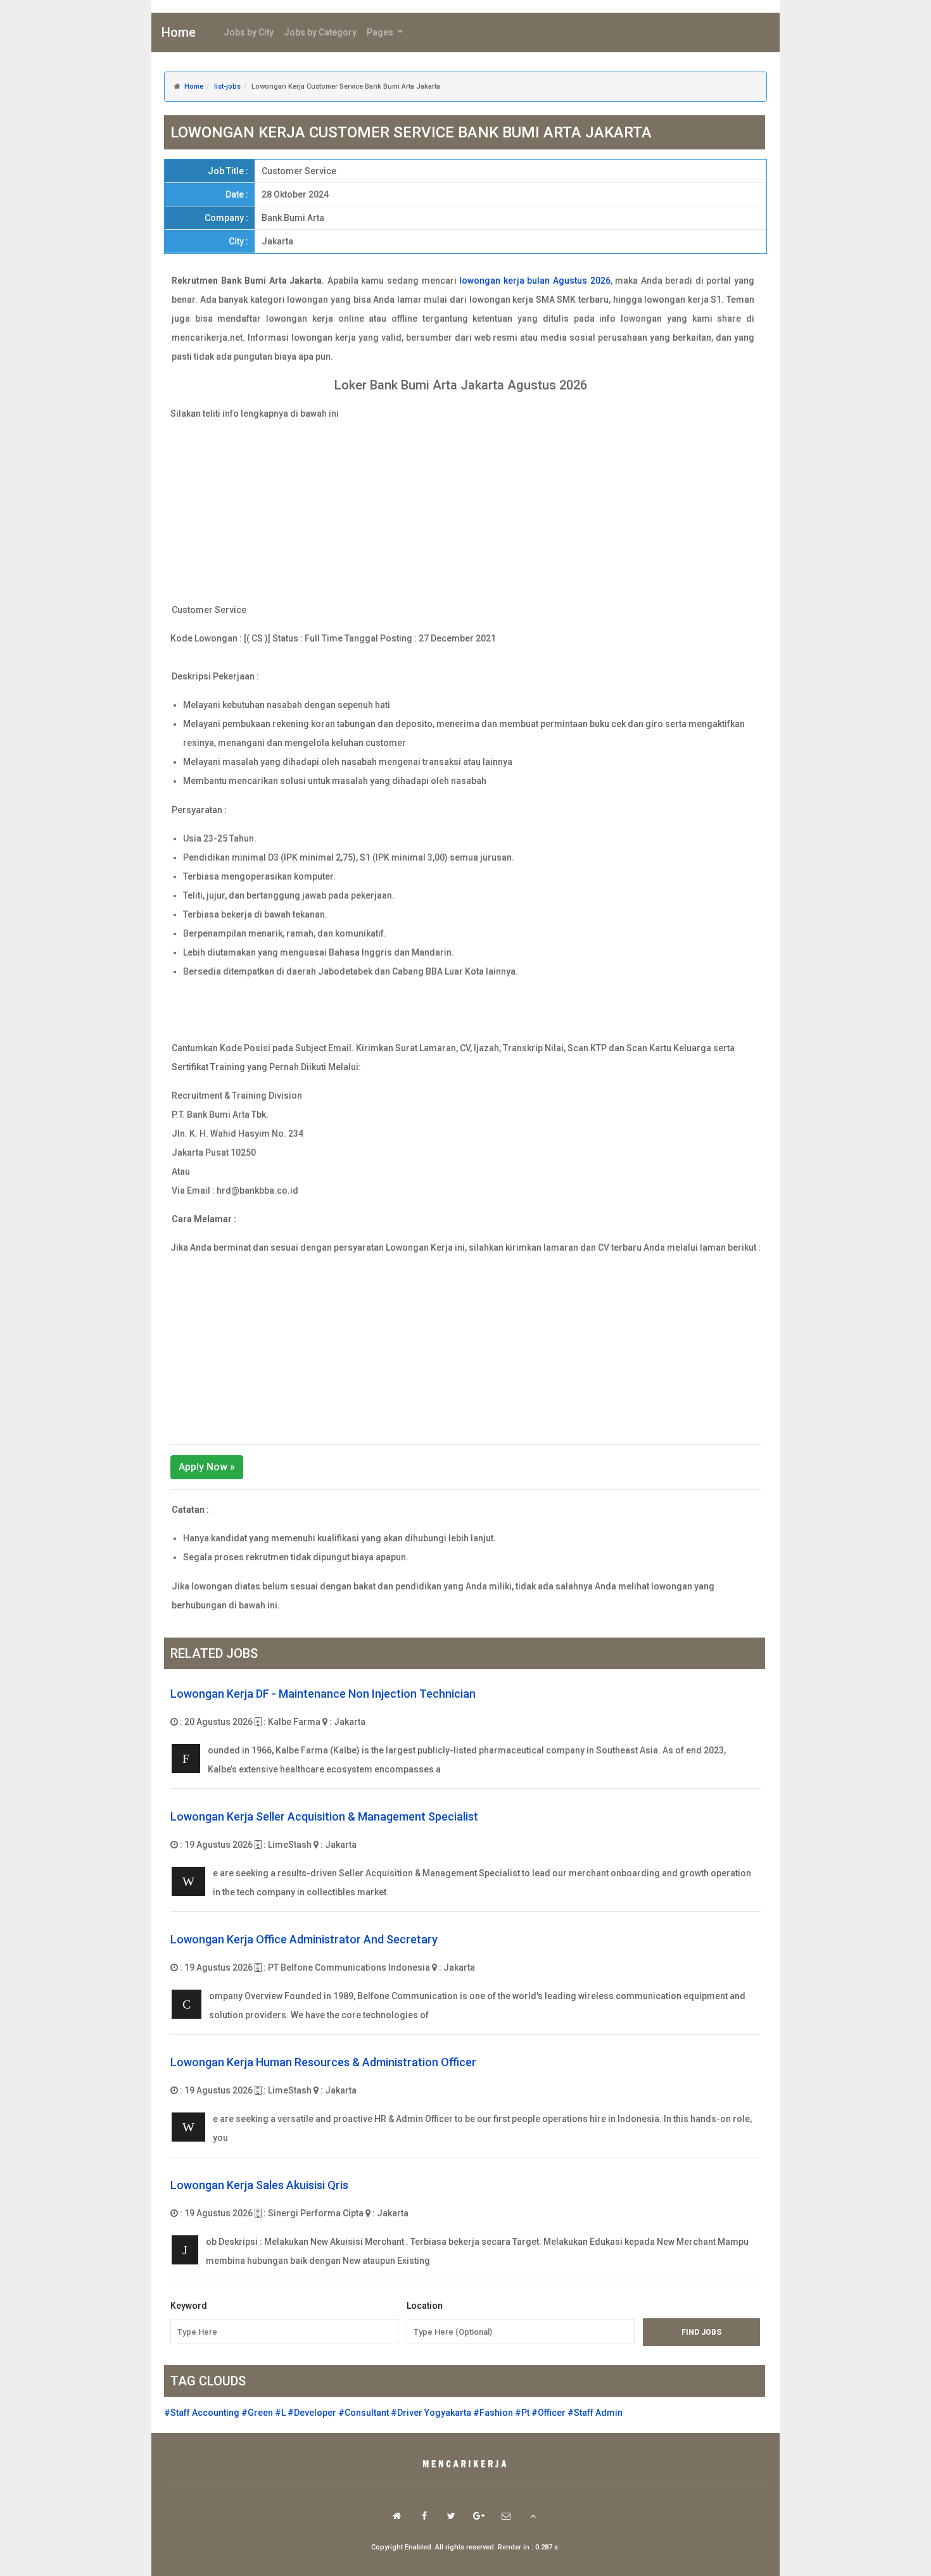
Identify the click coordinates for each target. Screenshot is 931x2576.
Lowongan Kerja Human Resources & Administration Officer (323, 2062)
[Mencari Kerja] (465, 2465)
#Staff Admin (595, 2413)
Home (179, 32)
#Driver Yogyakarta (431, 2413)
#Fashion (493, 2413)
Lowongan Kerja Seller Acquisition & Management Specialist (324, 1816)
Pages (381, 32)
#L (280, 2413)
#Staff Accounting (202, 2413)
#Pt (522, 2413)
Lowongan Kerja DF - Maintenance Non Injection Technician (323, 1694)
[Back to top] (533, 2516)
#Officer (548, 2413)
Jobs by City (249, 32)
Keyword (189, 2306)
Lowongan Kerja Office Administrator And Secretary (304, 1939)
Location (425, 2306)
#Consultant (364, 2413)
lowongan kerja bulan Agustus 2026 (535, 281)
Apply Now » (207, 1467)
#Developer (312, 2413)
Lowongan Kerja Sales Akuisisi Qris (259, 2185)
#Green (257, 2413)
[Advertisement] (465, 512)
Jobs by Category (320, 32)
